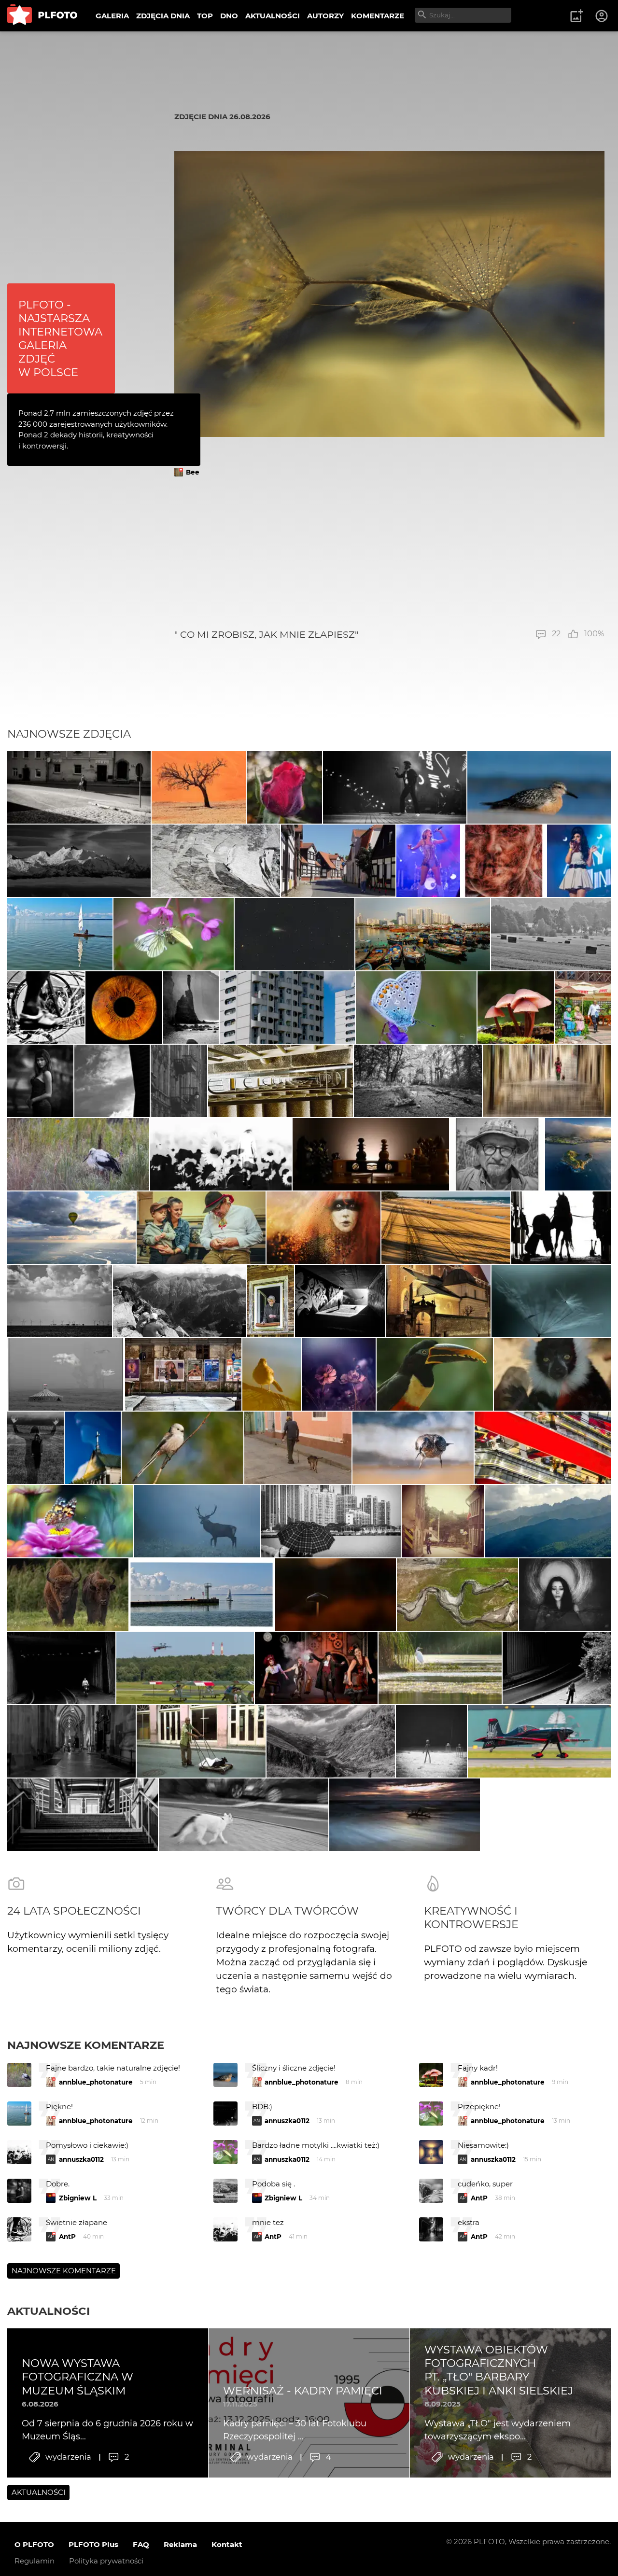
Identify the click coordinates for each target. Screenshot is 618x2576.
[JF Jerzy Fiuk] (543, 1448)
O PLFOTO (34, 2544)
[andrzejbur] (547, 1081)
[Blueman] (180, 1301)
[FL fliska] (71, 1228)
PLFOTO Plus (93, 2544)
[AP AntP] (185, 1668)
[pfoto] (416, 1008)
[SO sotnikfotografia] (35, 1448)
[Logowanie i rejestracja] (602, 16)
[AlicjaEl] (183, 1448)
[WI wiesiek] (548, 1521)
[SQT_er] (371, 1154)
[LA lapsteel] (561, 1228)
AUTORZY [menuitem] (325, 16)
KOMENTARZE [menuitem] (378, 16)
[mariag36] (340, 1301)
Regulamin (35, 2561)
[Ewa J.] (338, 861)
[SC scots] (216, 861)
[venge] (551, 1301)
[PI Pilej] (395, 787)
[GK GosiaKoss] (446, 1228)
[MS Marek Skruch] (197, 1521)
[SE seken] (191, 1008)
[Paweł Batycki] (336, 1595)
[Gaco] (40, 1081)
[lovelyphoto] (70, 1521)
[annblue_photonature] (284, 787)
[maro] (298, 1448)
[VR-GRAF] (272, 1374)
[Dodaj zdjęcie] (576, 16)
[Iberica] (583, 1008)
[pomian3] (339, 1374)
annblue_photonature (96, 2082)
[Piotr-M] (61, 1668)
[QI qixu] (422, 934)
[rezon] (183, 1374)
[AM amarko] (439, 1301)
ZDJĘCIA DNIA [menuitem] (163, 16)
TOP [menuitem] (205, 16)
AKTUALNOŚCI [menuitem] (273, 16)
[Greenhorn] (551, 934)
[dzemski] (201, 1228)
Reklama (180, 2544)
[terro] (539, 1741)
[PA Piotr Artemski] (323, 1228)
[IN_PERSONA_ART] (112, 1081)
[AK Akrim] (221, 1154)
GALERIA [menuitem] (112, 16)
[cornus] (71, 1741)
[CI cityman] (443, 1521)
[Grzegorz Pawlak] (93, 1448)
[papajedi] (199, 787)
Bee (193, 472)
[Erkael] (431, 1741)
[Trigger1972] (66, 1374)
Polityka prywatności (106, 2561)
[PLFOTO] (42, 16)
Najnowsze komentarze (86, 2045)
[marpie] (173, 934)
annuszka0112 (287, 2121)
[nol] (79, 787)
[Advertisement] (389, 553)
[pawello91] (578, 1154)
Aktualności (49, 2311)
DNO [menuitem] (229, 16)
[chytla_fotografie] (78, 1154)
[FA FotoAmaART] (124, 1008)
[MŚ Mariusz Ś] (295, 934)
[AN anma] (516, 1008)
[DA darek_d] (68, 1595)
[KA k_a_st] (287, 1008)
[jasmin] (565, 1595)
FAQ (141, 2544)
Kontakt (227, 2544)
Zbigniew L (78, 2198)
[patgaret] (418, 1081)
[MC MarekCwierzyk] (79, 861)
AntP (479, 2198)
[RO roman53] (539, 787)
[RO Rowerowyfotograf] (435, 1374)
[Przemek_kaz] (413, 1448)
